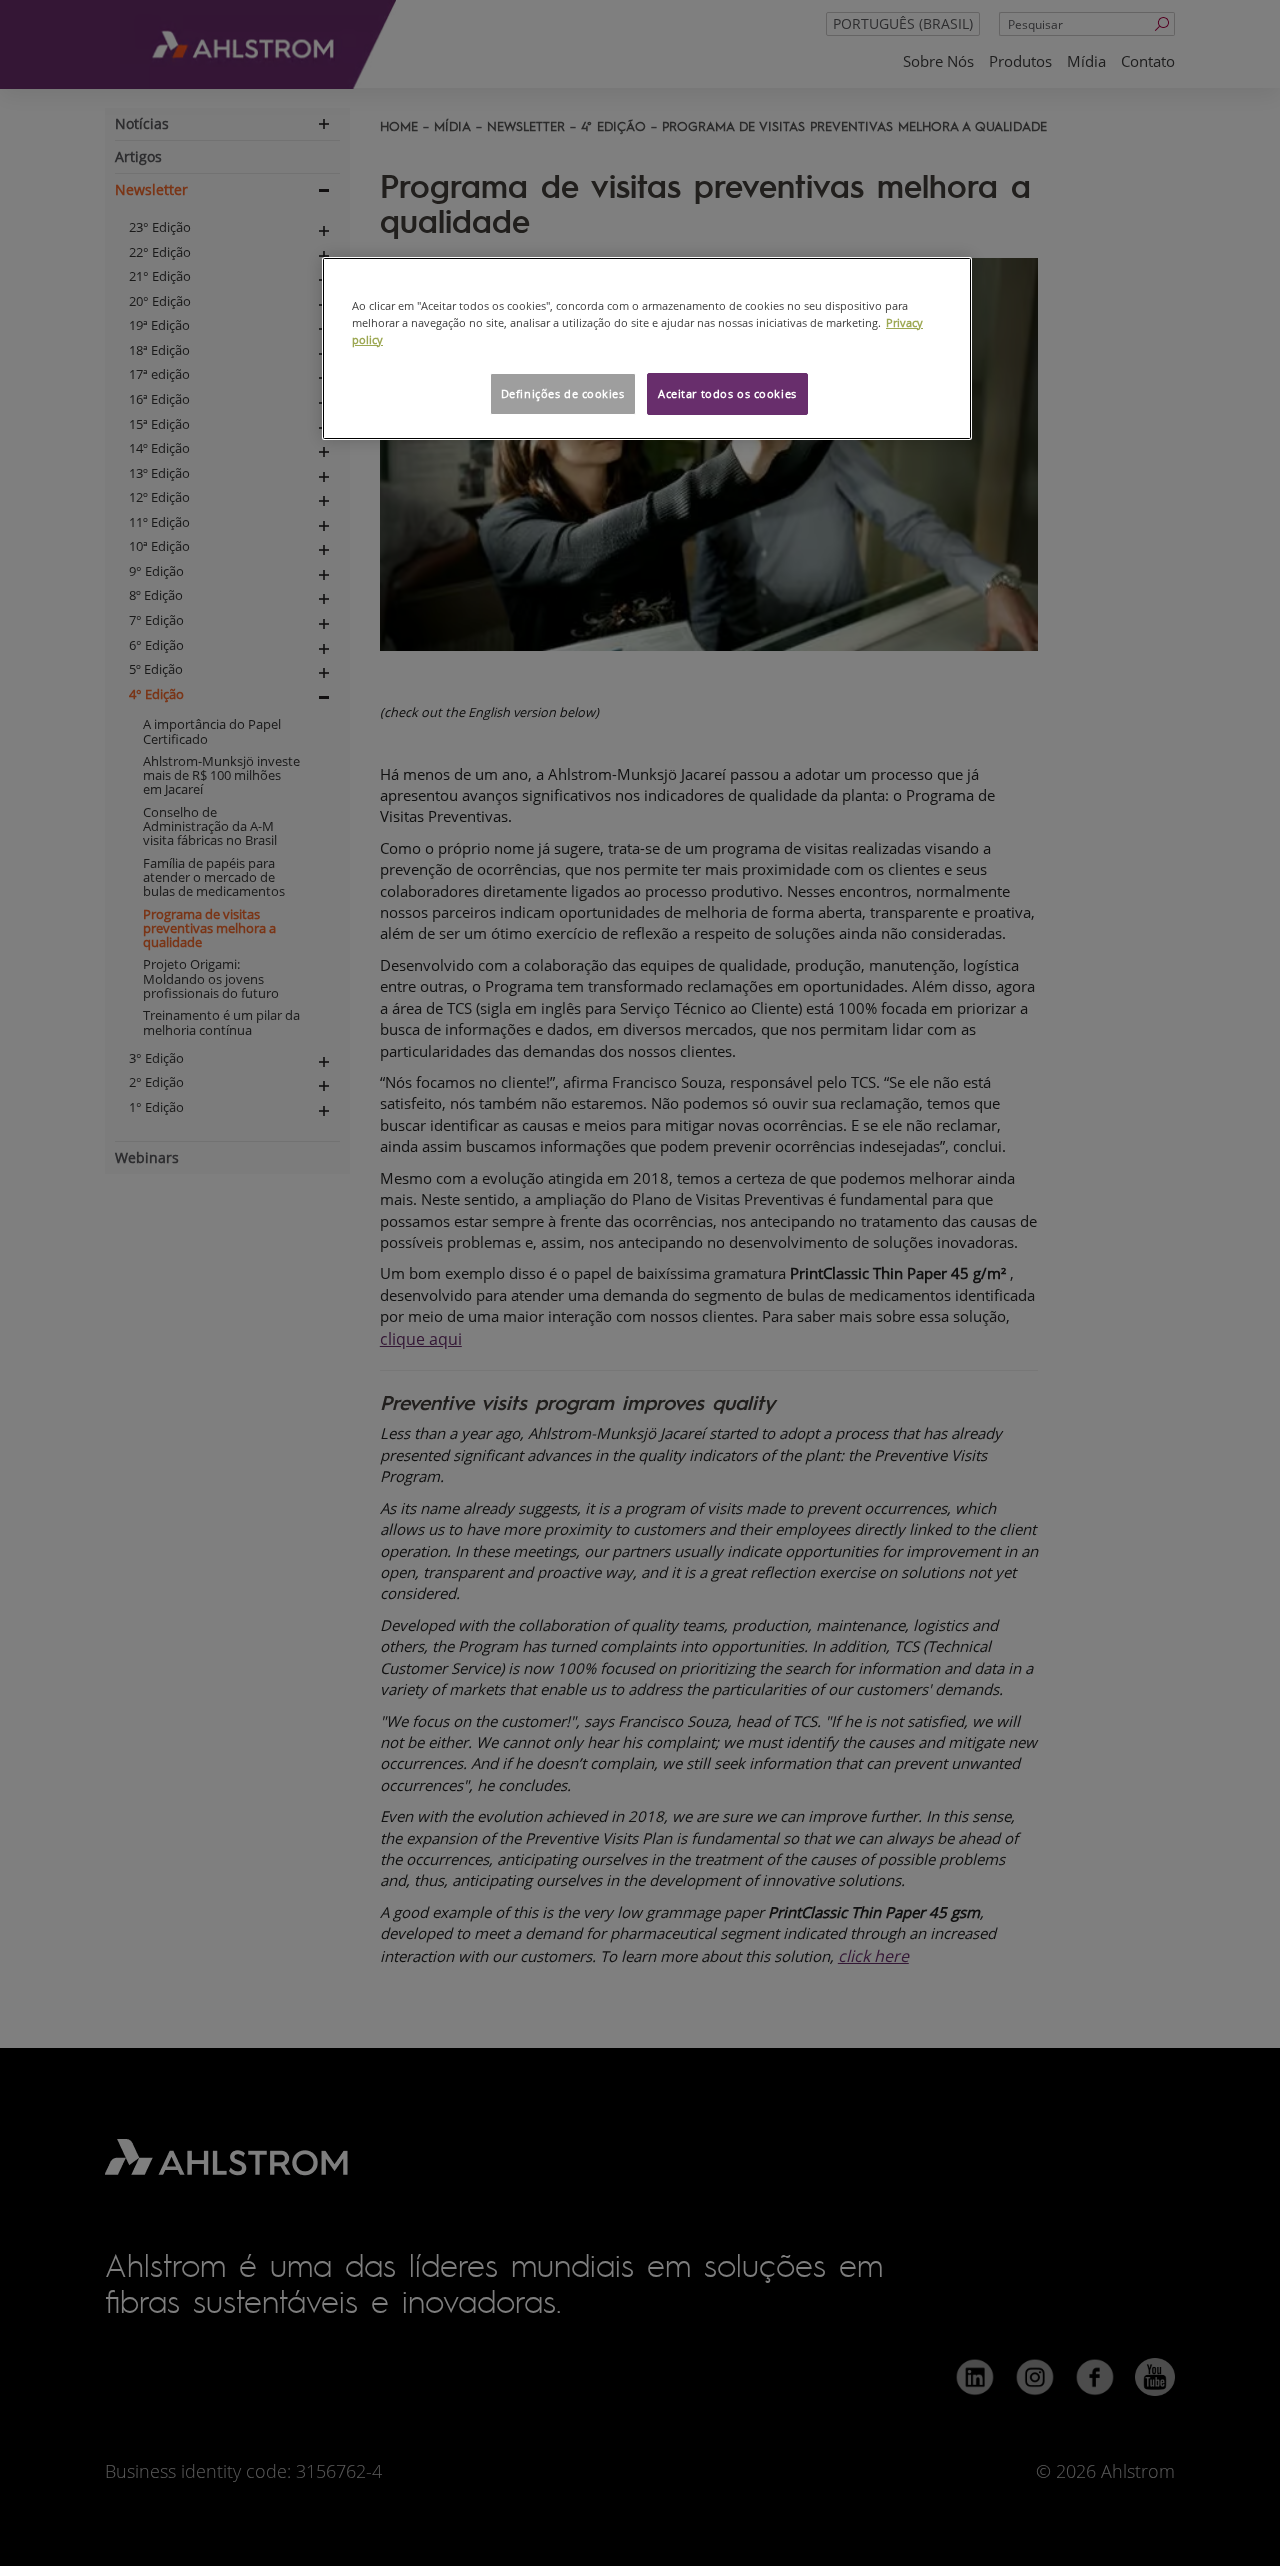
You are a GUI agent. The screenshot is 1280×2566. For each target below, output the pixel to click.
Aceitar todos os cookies (727, 393)
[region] (647, 348)
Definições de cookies (563, 393)
